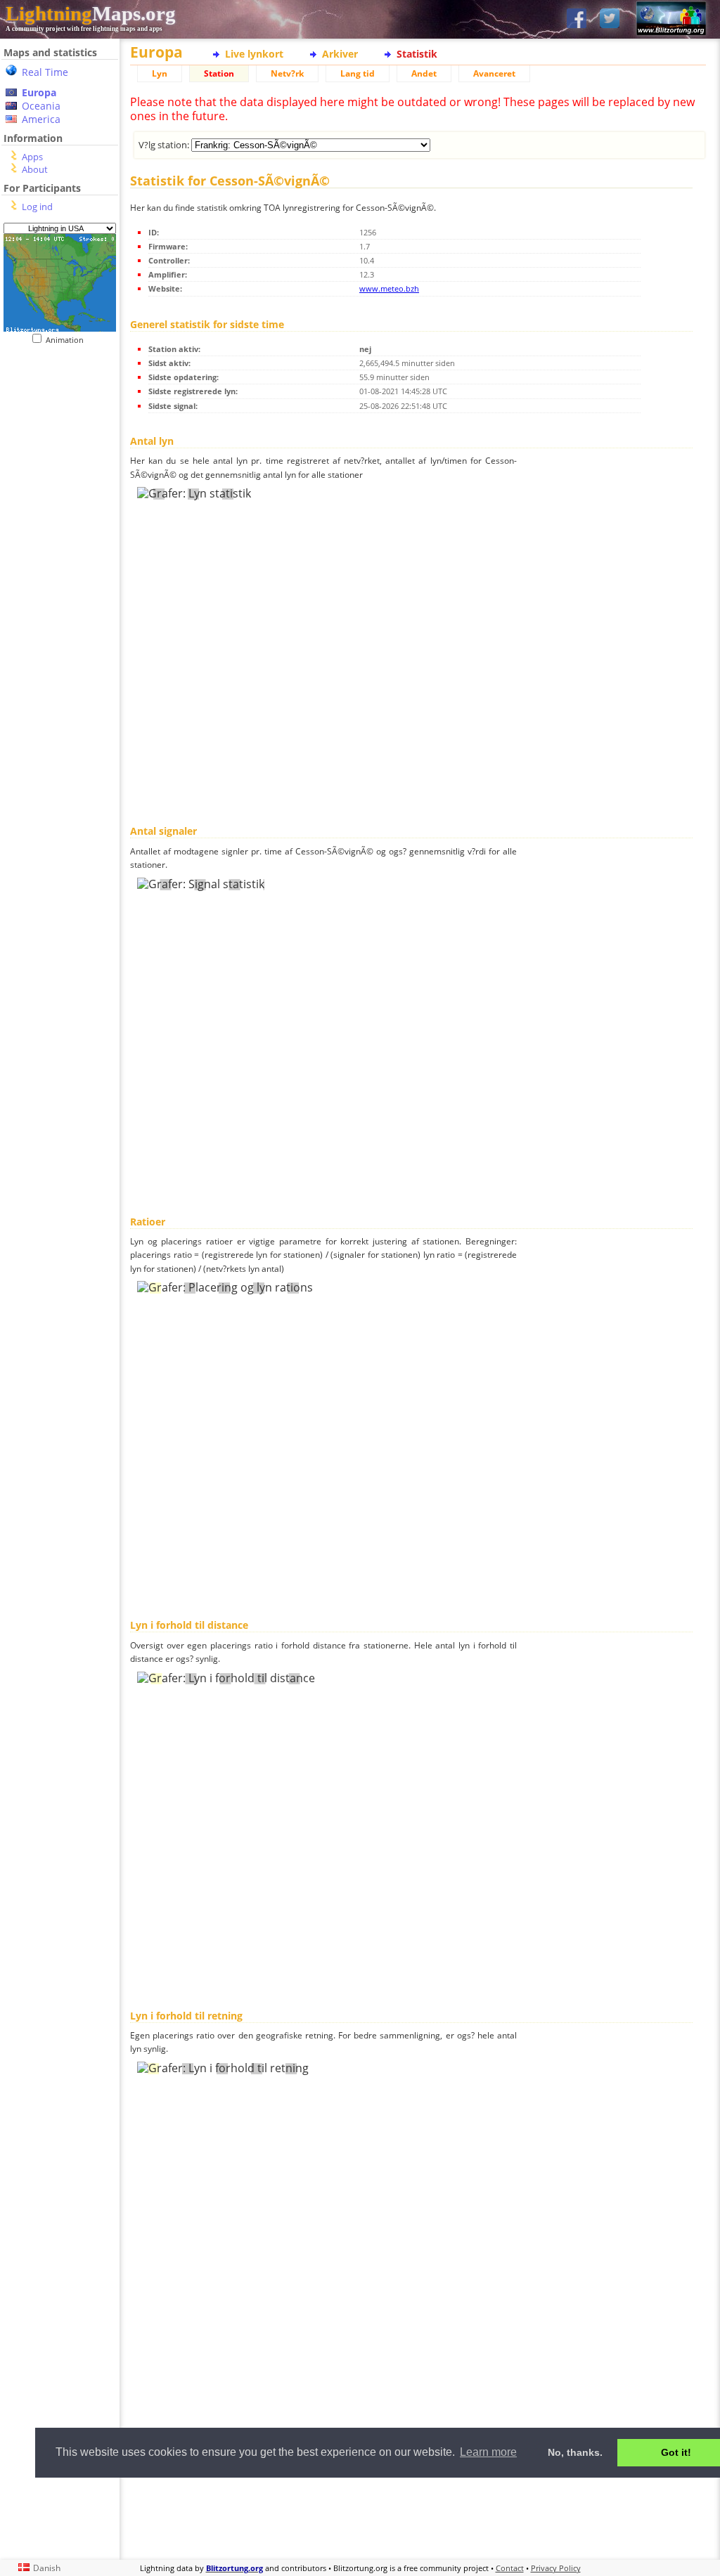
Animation (68, 340)
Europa (39, 92)
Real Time (45, 72)
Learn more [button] (488, 2452)
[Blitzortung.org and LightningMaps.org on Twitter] (610, 19)
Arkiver (340, 54)
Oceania (41, 106)
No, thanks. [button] (575, 2452)
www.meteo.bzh (389, 288)
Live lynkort (254, 54)
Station (219, 73)
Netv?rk (287, 73)
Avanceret (494, 73)
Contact (510, 2568)
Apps (32, 157)
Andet (424, 73)
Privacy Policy (556, 2568)
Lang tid (358, 73)
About (35, 169)
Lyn (160, 73)
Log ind (37, 207)
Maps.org (91, 13)
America (41, 119)
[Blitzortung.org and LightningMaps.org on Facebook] (577, 19)
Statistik (417, 54)
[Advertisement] (418, 2517)
